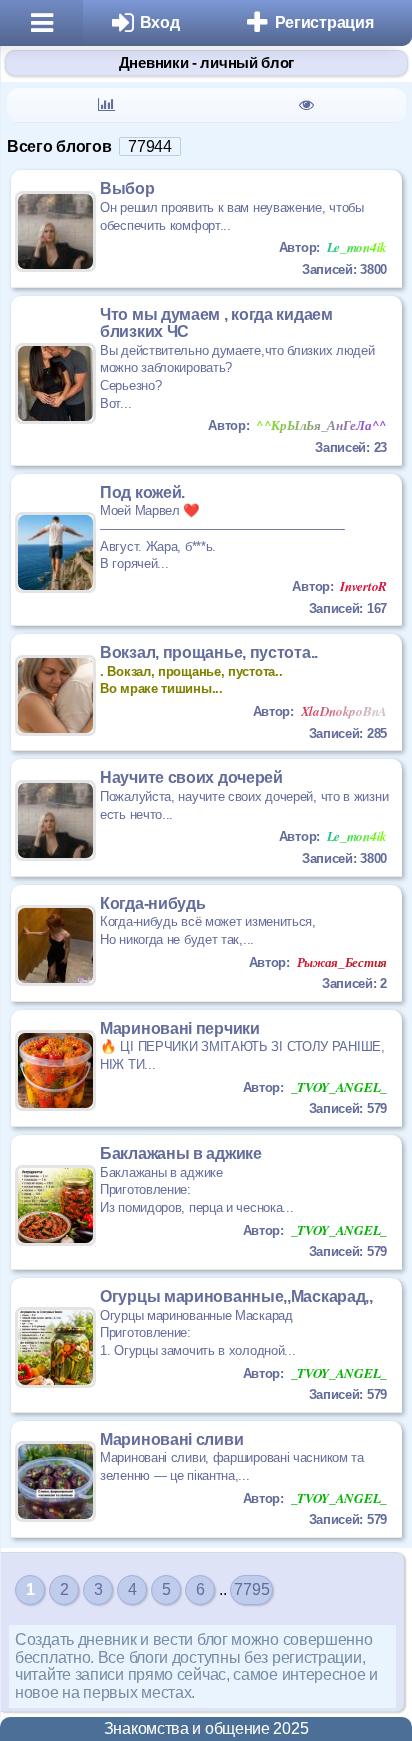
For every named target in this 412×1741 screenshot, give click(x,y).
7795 (251, 1589)
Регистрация (324, 22)
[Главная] (41, 23)
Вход (160, 22)
